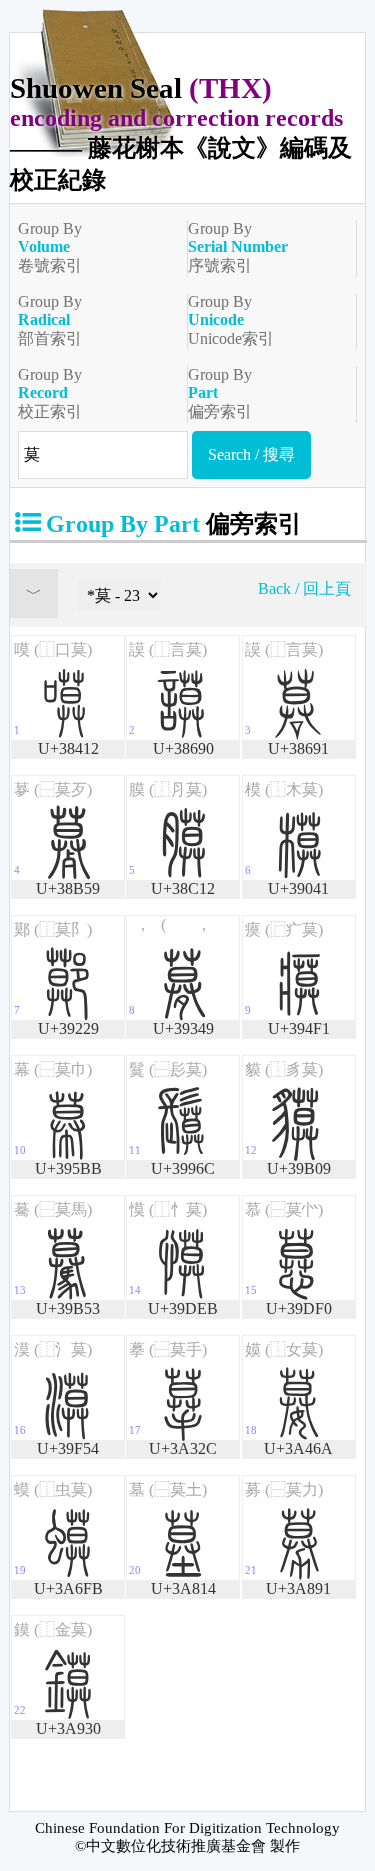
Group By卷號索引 (50, 247)
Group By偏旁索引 (220, 393)
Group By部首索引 (50, 320)
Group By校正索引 (50, 393)
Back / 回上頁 (304, 588)
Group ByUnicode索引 (231, 320)
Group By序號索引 (238, 247)
